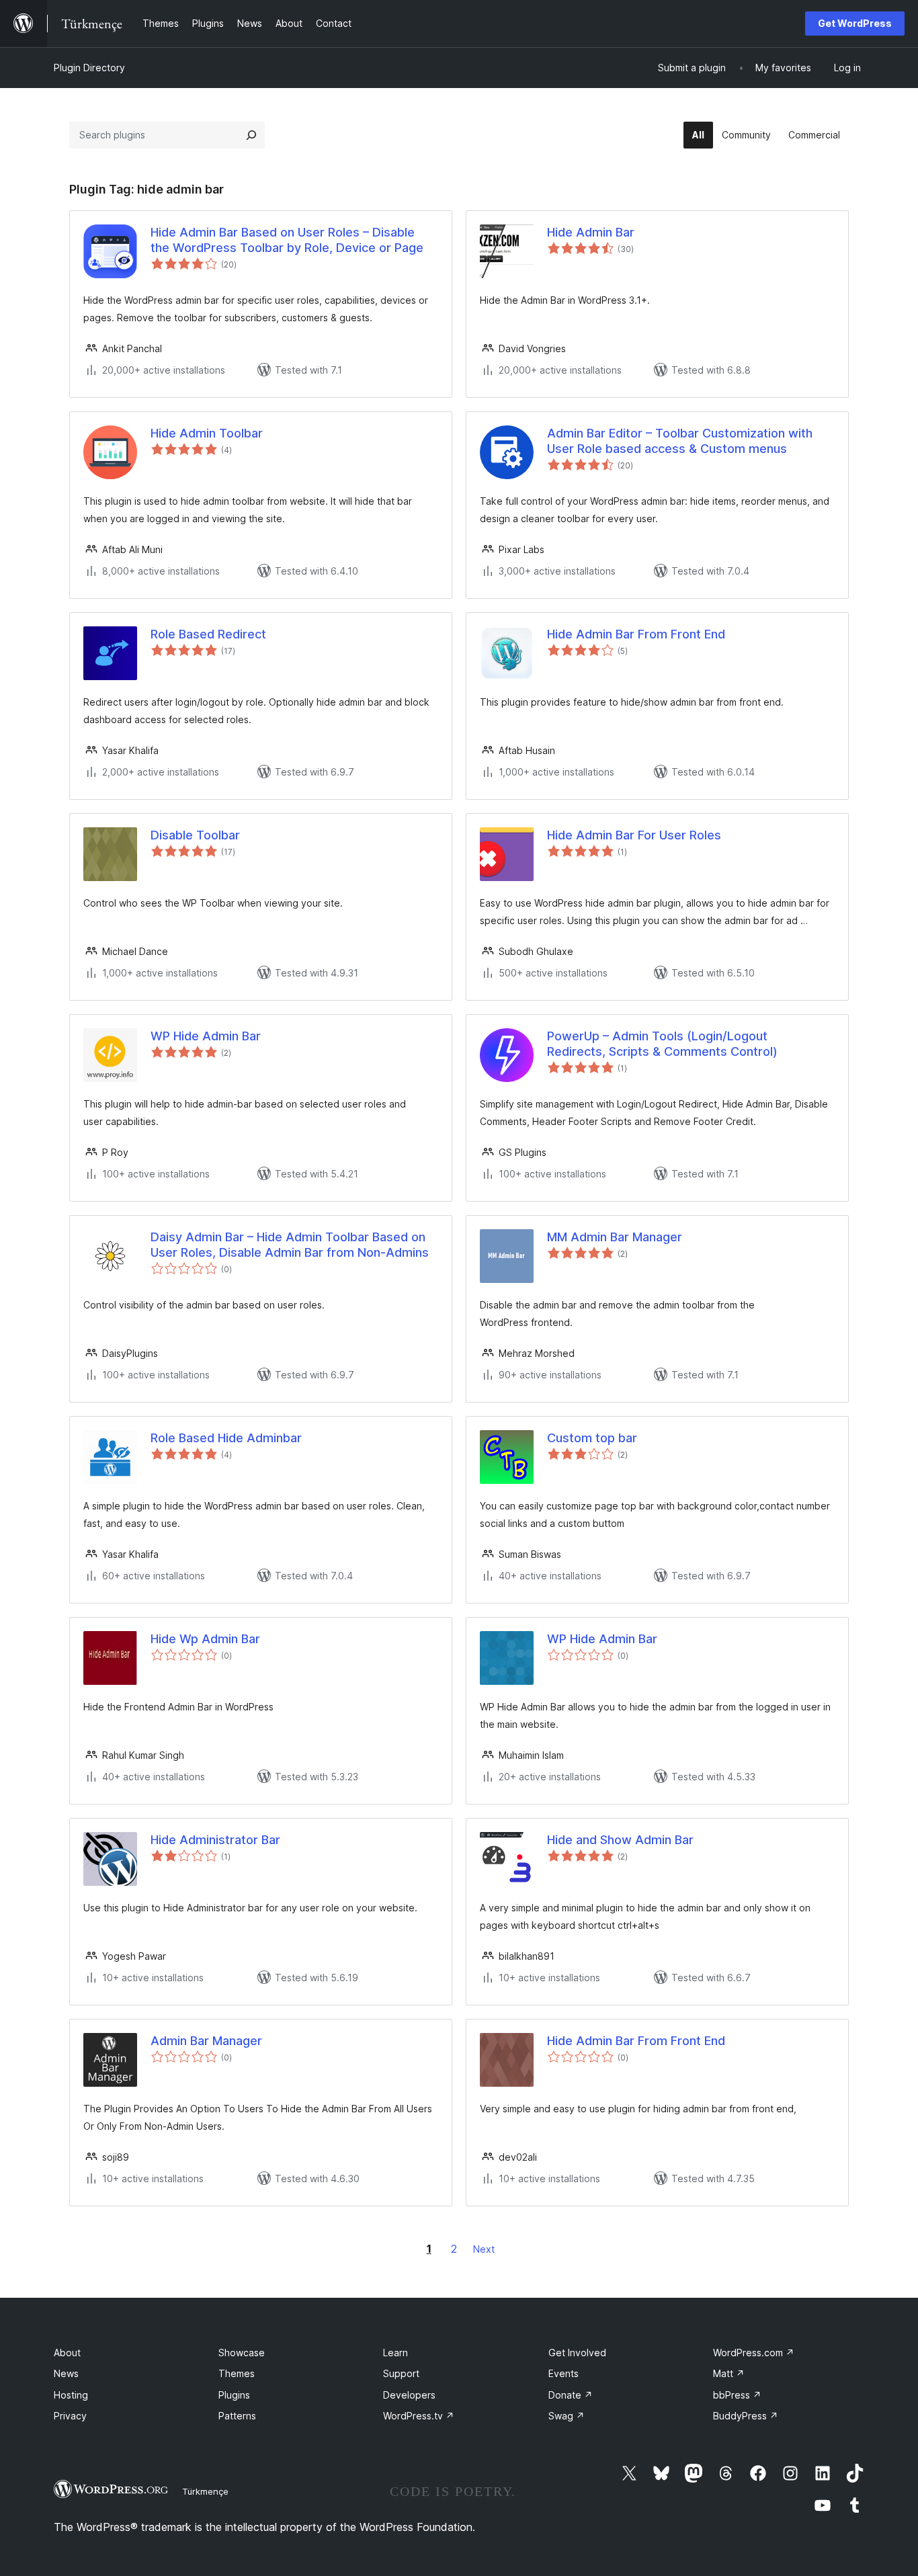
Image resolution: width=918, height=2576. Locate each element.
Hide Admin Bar (591, 232)
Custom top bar (592, 1438)
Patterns (237, 2416)
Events (564, 2373)
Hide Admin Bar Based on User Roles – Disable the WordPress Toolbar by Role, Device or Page (287, 240)
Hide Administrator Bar (215, 1840)
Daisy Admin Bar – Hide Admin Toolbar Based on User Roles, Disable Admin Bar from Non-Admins (290, 1245)
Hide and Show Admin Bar (620, 1840)
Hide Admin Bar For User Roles (634, 835)
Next (484, 2249)
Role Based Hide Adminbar (226, 1438)
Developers (409, 2395)
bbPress (737, 2395)
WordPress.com (754, 2353)
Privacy (70, 2416)
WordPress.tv (419, 2416)
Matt (729, 2373)
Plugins (234, 2395)
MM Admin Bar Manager (615, 1237)
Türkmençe (205, 2491)
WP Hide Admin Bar (206, 1036)
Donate (571, 2395)
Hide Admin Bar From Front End (636, 634)
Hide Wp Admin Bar (205, 1639)
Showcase (242, 2353)
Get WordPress (855, 23)
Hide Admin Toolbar (207, 433)
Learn (395, 2353)
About (67, 2353)
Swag (567, 2416)
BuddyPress (746, 2416)
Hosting (71, 2395)
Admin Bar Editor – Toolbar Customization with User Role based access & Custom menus (680, 441)
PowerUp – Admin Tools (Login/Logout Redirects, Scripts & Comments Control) (662, 1044)
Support (401, 2373)
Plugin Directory (89, 68)
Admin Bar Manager (206, 2041)
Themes (237, 2373)
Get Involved (577, 2353)
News (66, 2373)
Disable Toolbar (195, 835)
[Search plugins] (251, 135)
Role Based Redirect (208, 634)
